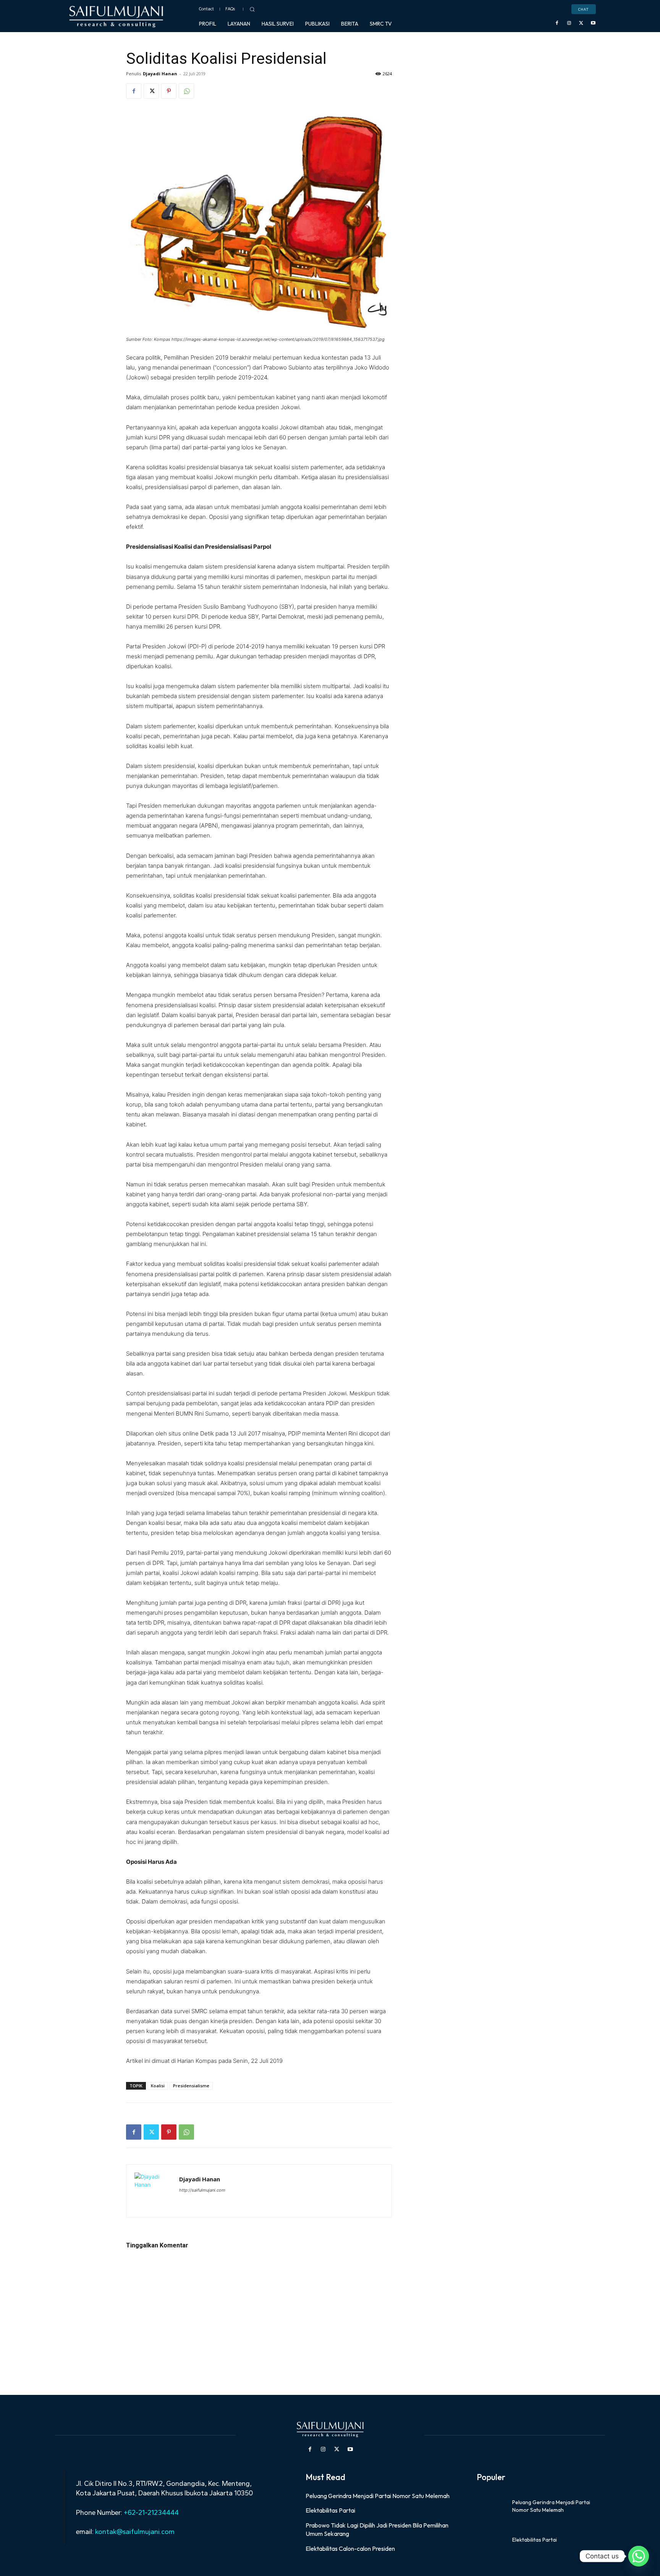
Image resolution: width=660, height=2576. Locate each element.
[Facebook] (557, 23)
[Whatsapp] (639, 2556)
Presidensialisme (191, 2086)
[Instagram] (569, 23)
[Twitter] (581, 23)
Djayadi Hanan (160, 74)
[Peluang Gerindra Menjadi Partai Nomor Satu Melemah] (492, 2506)
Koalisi (158, 2086)
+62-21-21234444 (151, 2513)
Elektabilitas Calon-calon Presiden (350, 2548)
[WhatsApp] (186, 91)
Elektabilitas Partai (330, 2510)
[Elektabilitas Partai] (492, 2540)
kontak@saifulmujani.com (134, 2532)
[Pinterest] (169, 91)
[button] (252, 9)
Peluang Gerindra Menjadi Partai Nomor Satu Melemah (378, 2496)
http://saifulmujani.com (202, 2190)
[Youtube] (593, 23)
